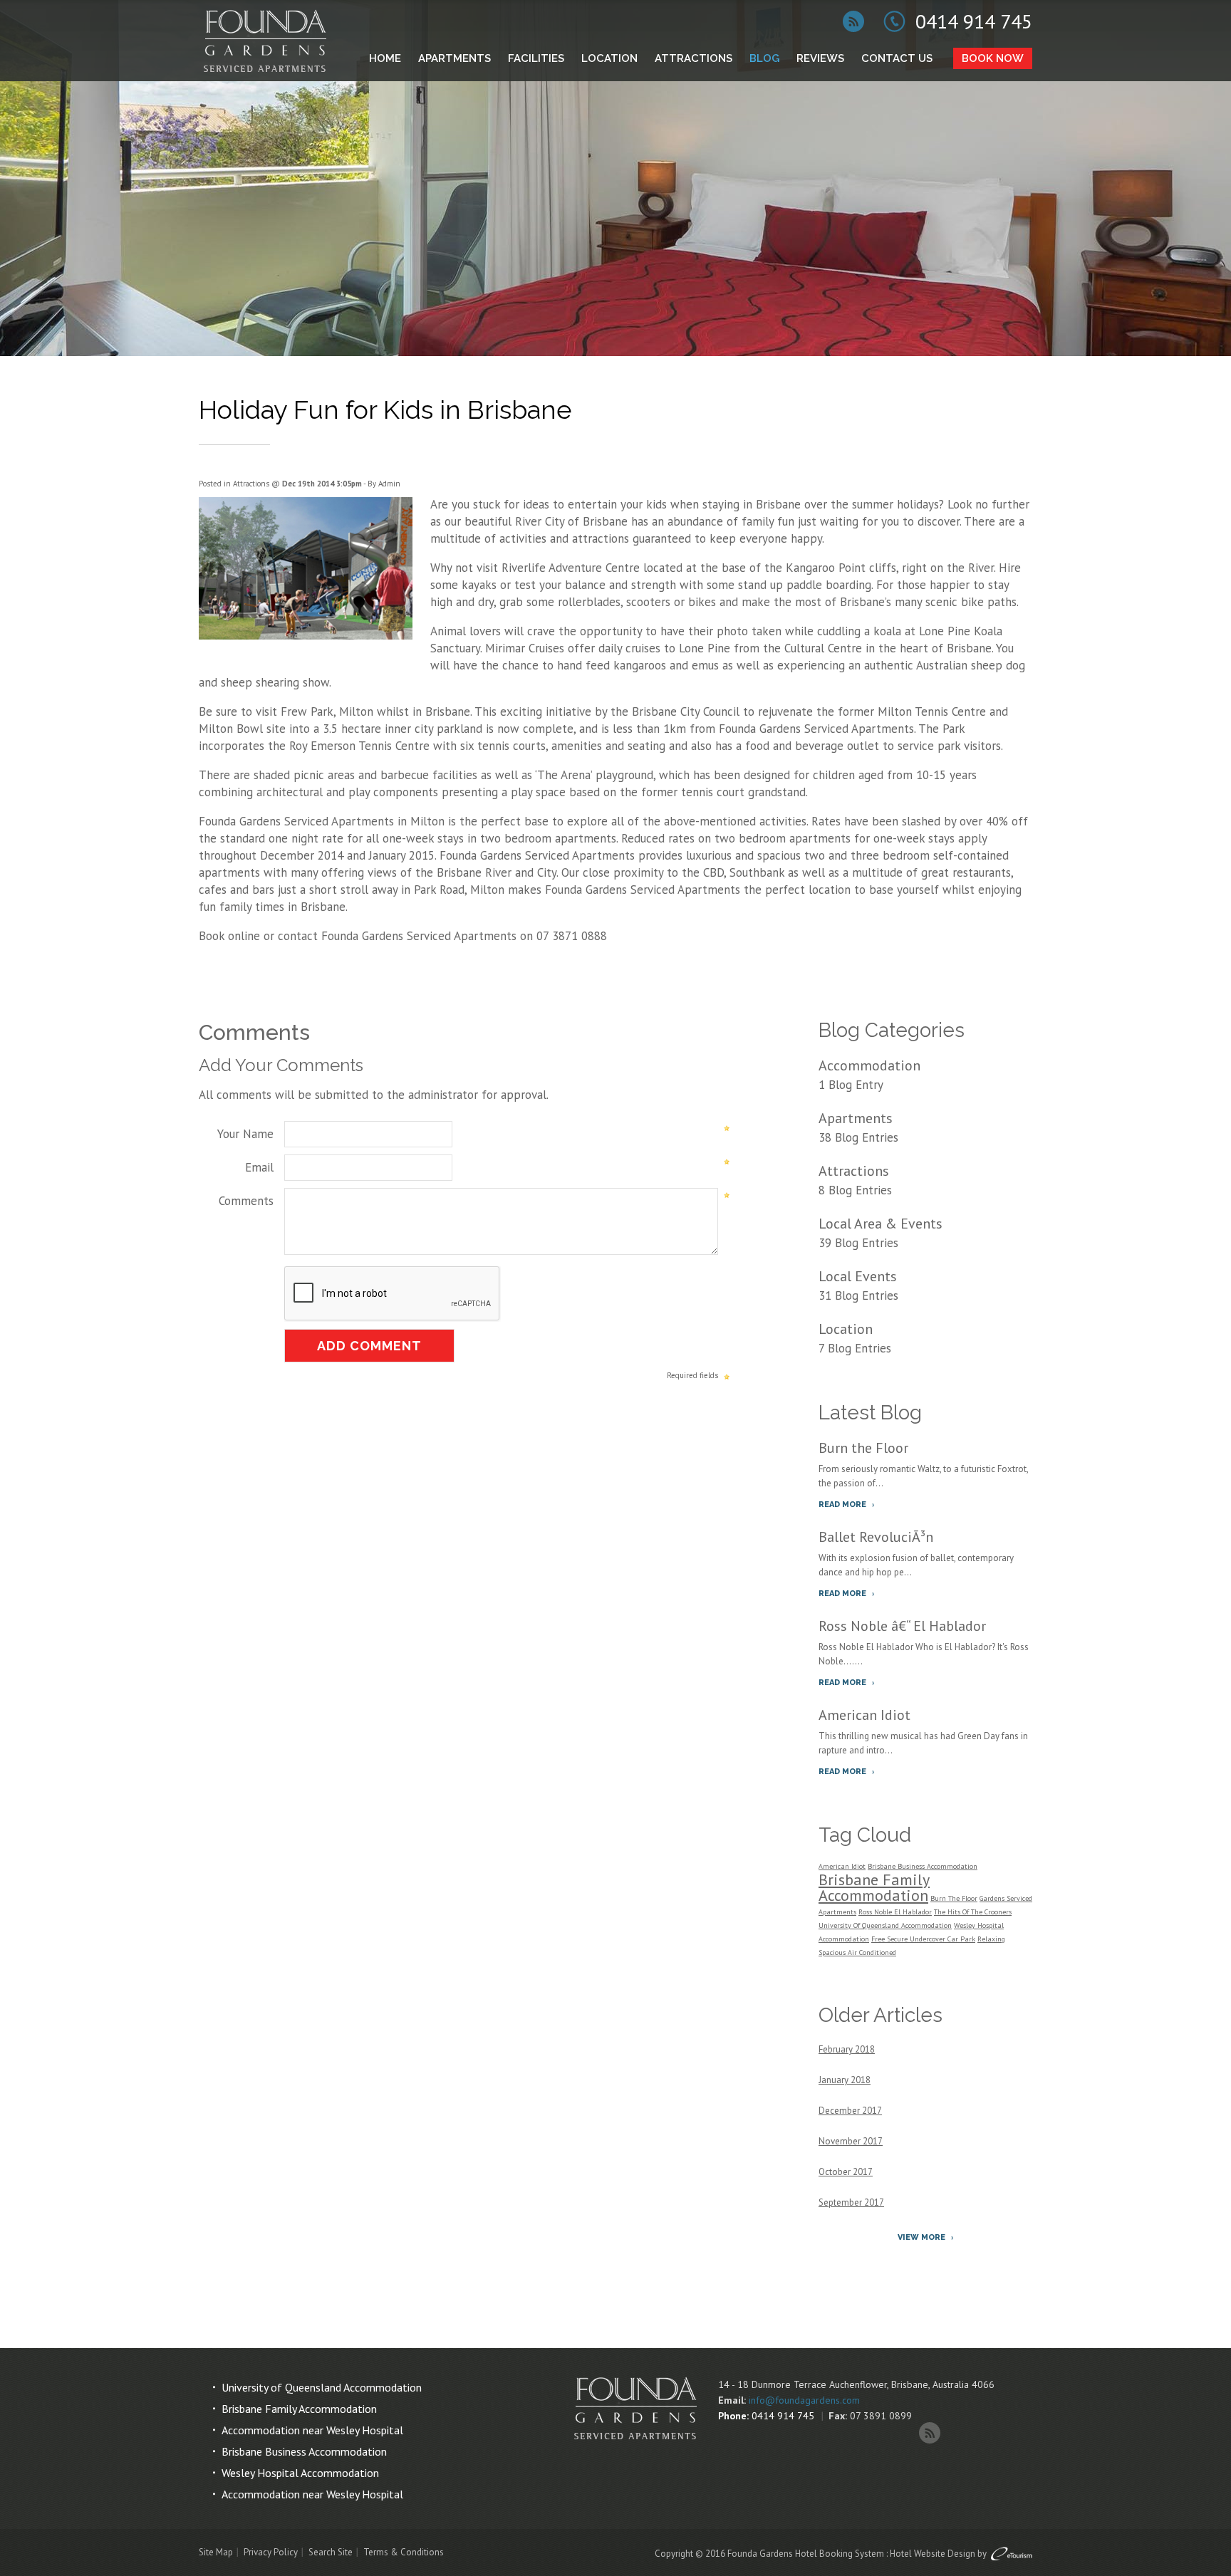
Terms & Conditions (404, 2552)
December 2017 (850, 2111)
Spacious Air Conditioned (857, 1952)
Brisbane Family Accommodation (874, 1887)
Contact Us (897, 58)
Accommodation (869, 1065)
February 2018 (847, 2049)
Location (609, 58)
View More (921, 2237)
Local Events (858, 1276)
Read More (842, 1505)
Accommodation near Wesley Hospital (312, 2430)
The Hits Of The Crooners (973, 1912)
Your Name (245, 1134)
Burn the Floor (863, 1448)
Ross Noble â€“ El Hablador (902, 1626)
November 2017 (851, 2141)
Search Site (331, 2552)
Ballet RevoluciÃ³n (876, 1537)
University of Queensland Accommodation (322, 2387)
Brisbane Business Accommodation (923, 1866)
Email (259, 1167)
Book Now (993, 58)
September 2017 (851, 2202)
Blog (764, 58)
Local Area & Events (881, 1224)
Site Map (216, 2552)
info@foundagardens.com (804, 2400)
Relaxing (991, 1939)
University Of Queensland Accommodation (885, 1925)
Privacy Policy (271, 2552)
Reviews (820, 58)
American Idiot (864, 1715)
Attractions (694, 58)
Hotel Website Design (933, 2554)
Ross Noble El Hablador (895, 1912)
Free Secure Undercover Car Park (923, 1939)
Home (385, 58)
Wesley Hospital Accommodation (300, 2473)
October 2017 (846, 2172)
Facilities (536, 58)
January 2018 (845, 2080)
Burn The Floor (954, 1898)
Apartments (455, 58)
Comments (246, 1201)
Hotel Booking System (840, 2554)
